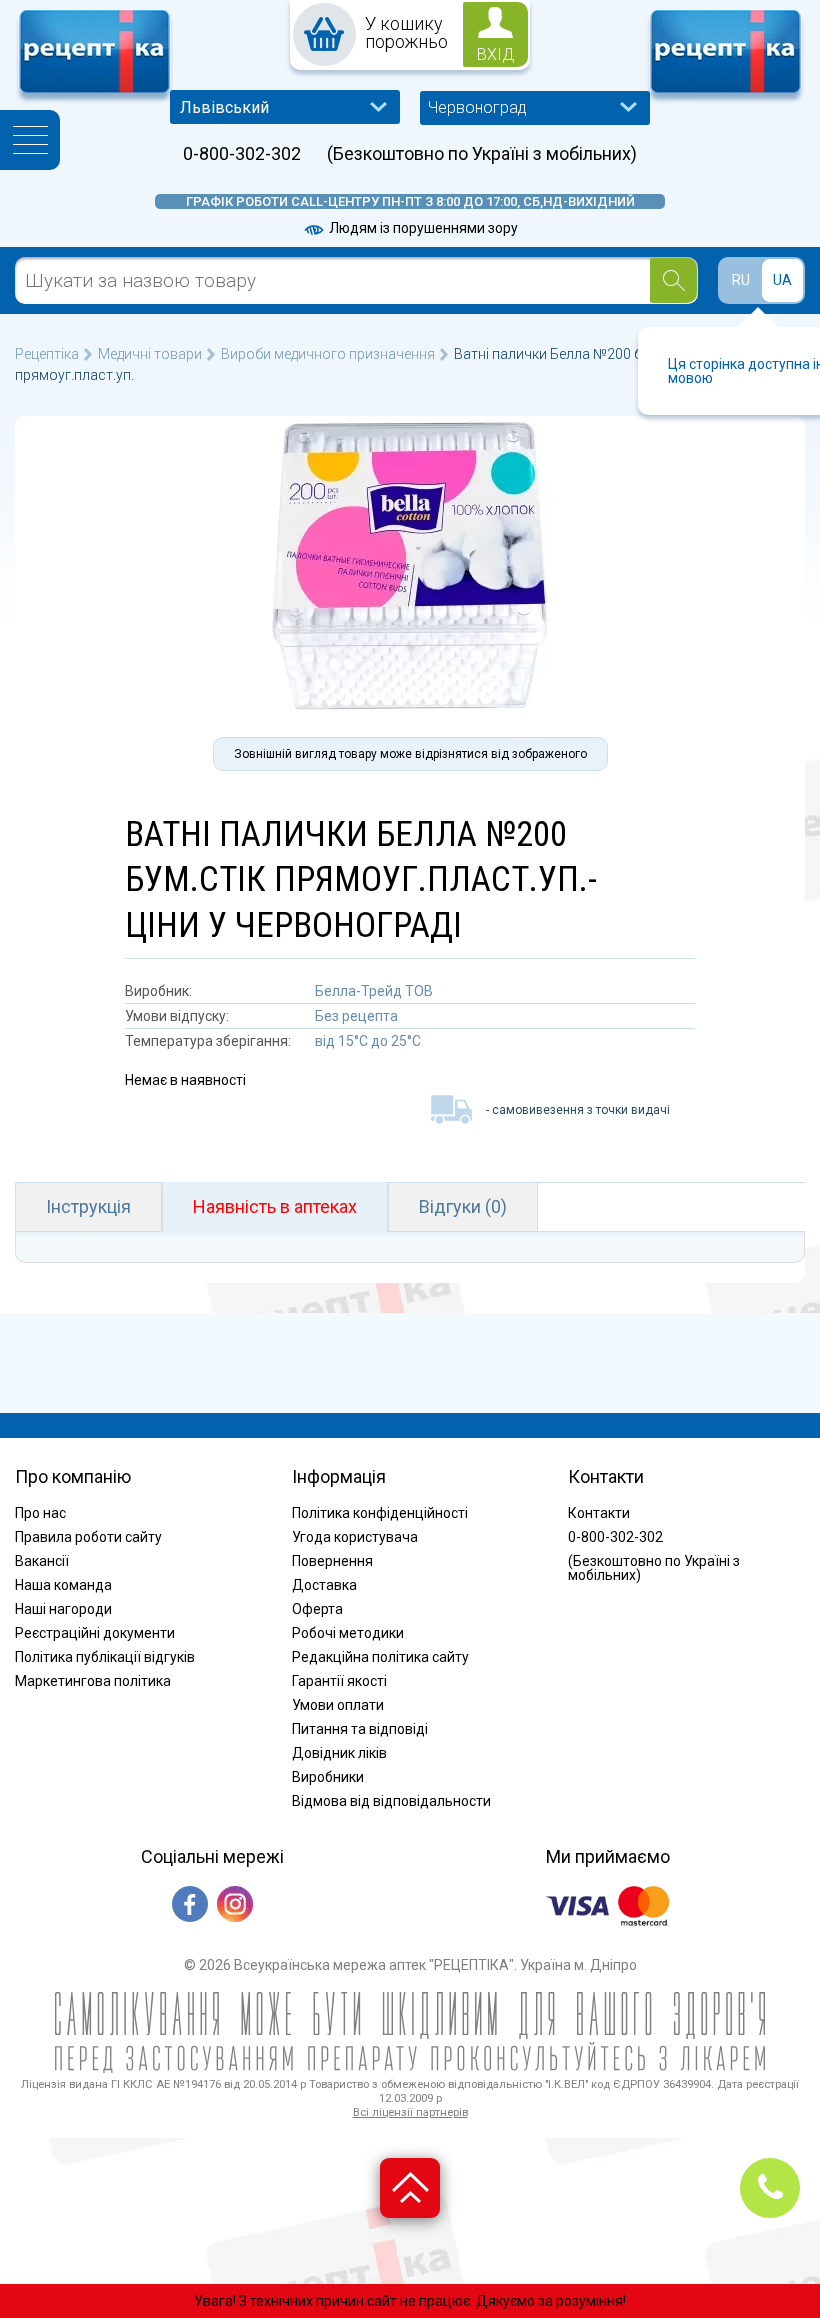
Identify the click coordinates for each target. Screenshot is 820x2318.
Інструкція (88, 1206)
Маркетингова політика (93, 1681)
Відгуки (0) (463, 1206)
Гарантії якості (339, 1681)
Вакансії (42, 1561)
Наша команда (63, 1585)
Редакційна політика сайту (380, 1657)
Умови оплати (338, 1705)
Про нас (40, 1513)
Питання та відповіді (360, 1729)
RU (741, 280)
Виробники (328, 1777)
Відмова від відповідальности (391, 1801)
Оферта (317, 1609)
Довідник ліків (339, 1753)
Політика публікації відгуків (105, 1657)
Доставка (324, 1585)
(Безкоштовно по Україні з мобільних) (482, 154)
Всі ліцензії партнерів (410, 2112)
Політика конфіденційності (380, 1513)
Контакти (599, 1513)
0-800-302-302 (242, 154)
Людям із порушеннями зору (422, 228)
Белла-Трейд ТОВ (374, 991)
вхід (496, 54)
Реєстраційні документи (95, 1633)
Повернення (332, 1561)
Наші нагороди (63, 1609)
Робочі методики (348, 1633)
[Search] (673, 280)
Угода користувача (355, 1537)
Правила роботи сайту (88, 1537)
